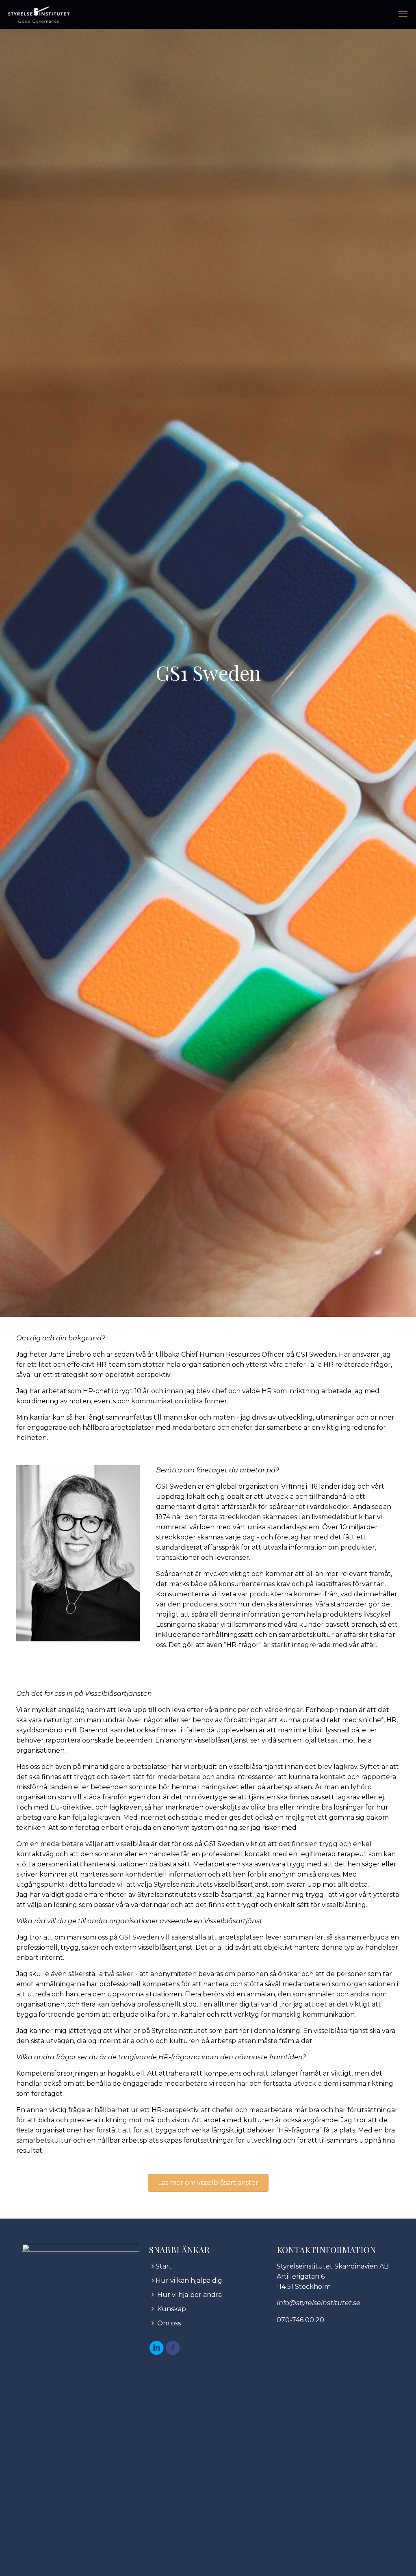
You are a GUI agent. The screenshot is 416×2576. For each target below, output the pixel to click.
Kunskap (172, 2309)
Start (164, 2266)
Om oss (169, 2323)
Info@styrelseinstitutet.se (318, 2303)
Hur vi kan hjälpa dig (189, 2281)
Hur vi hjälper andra (190, 2295)
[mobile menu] (403, 14)
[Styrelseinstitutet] (39, 14)
